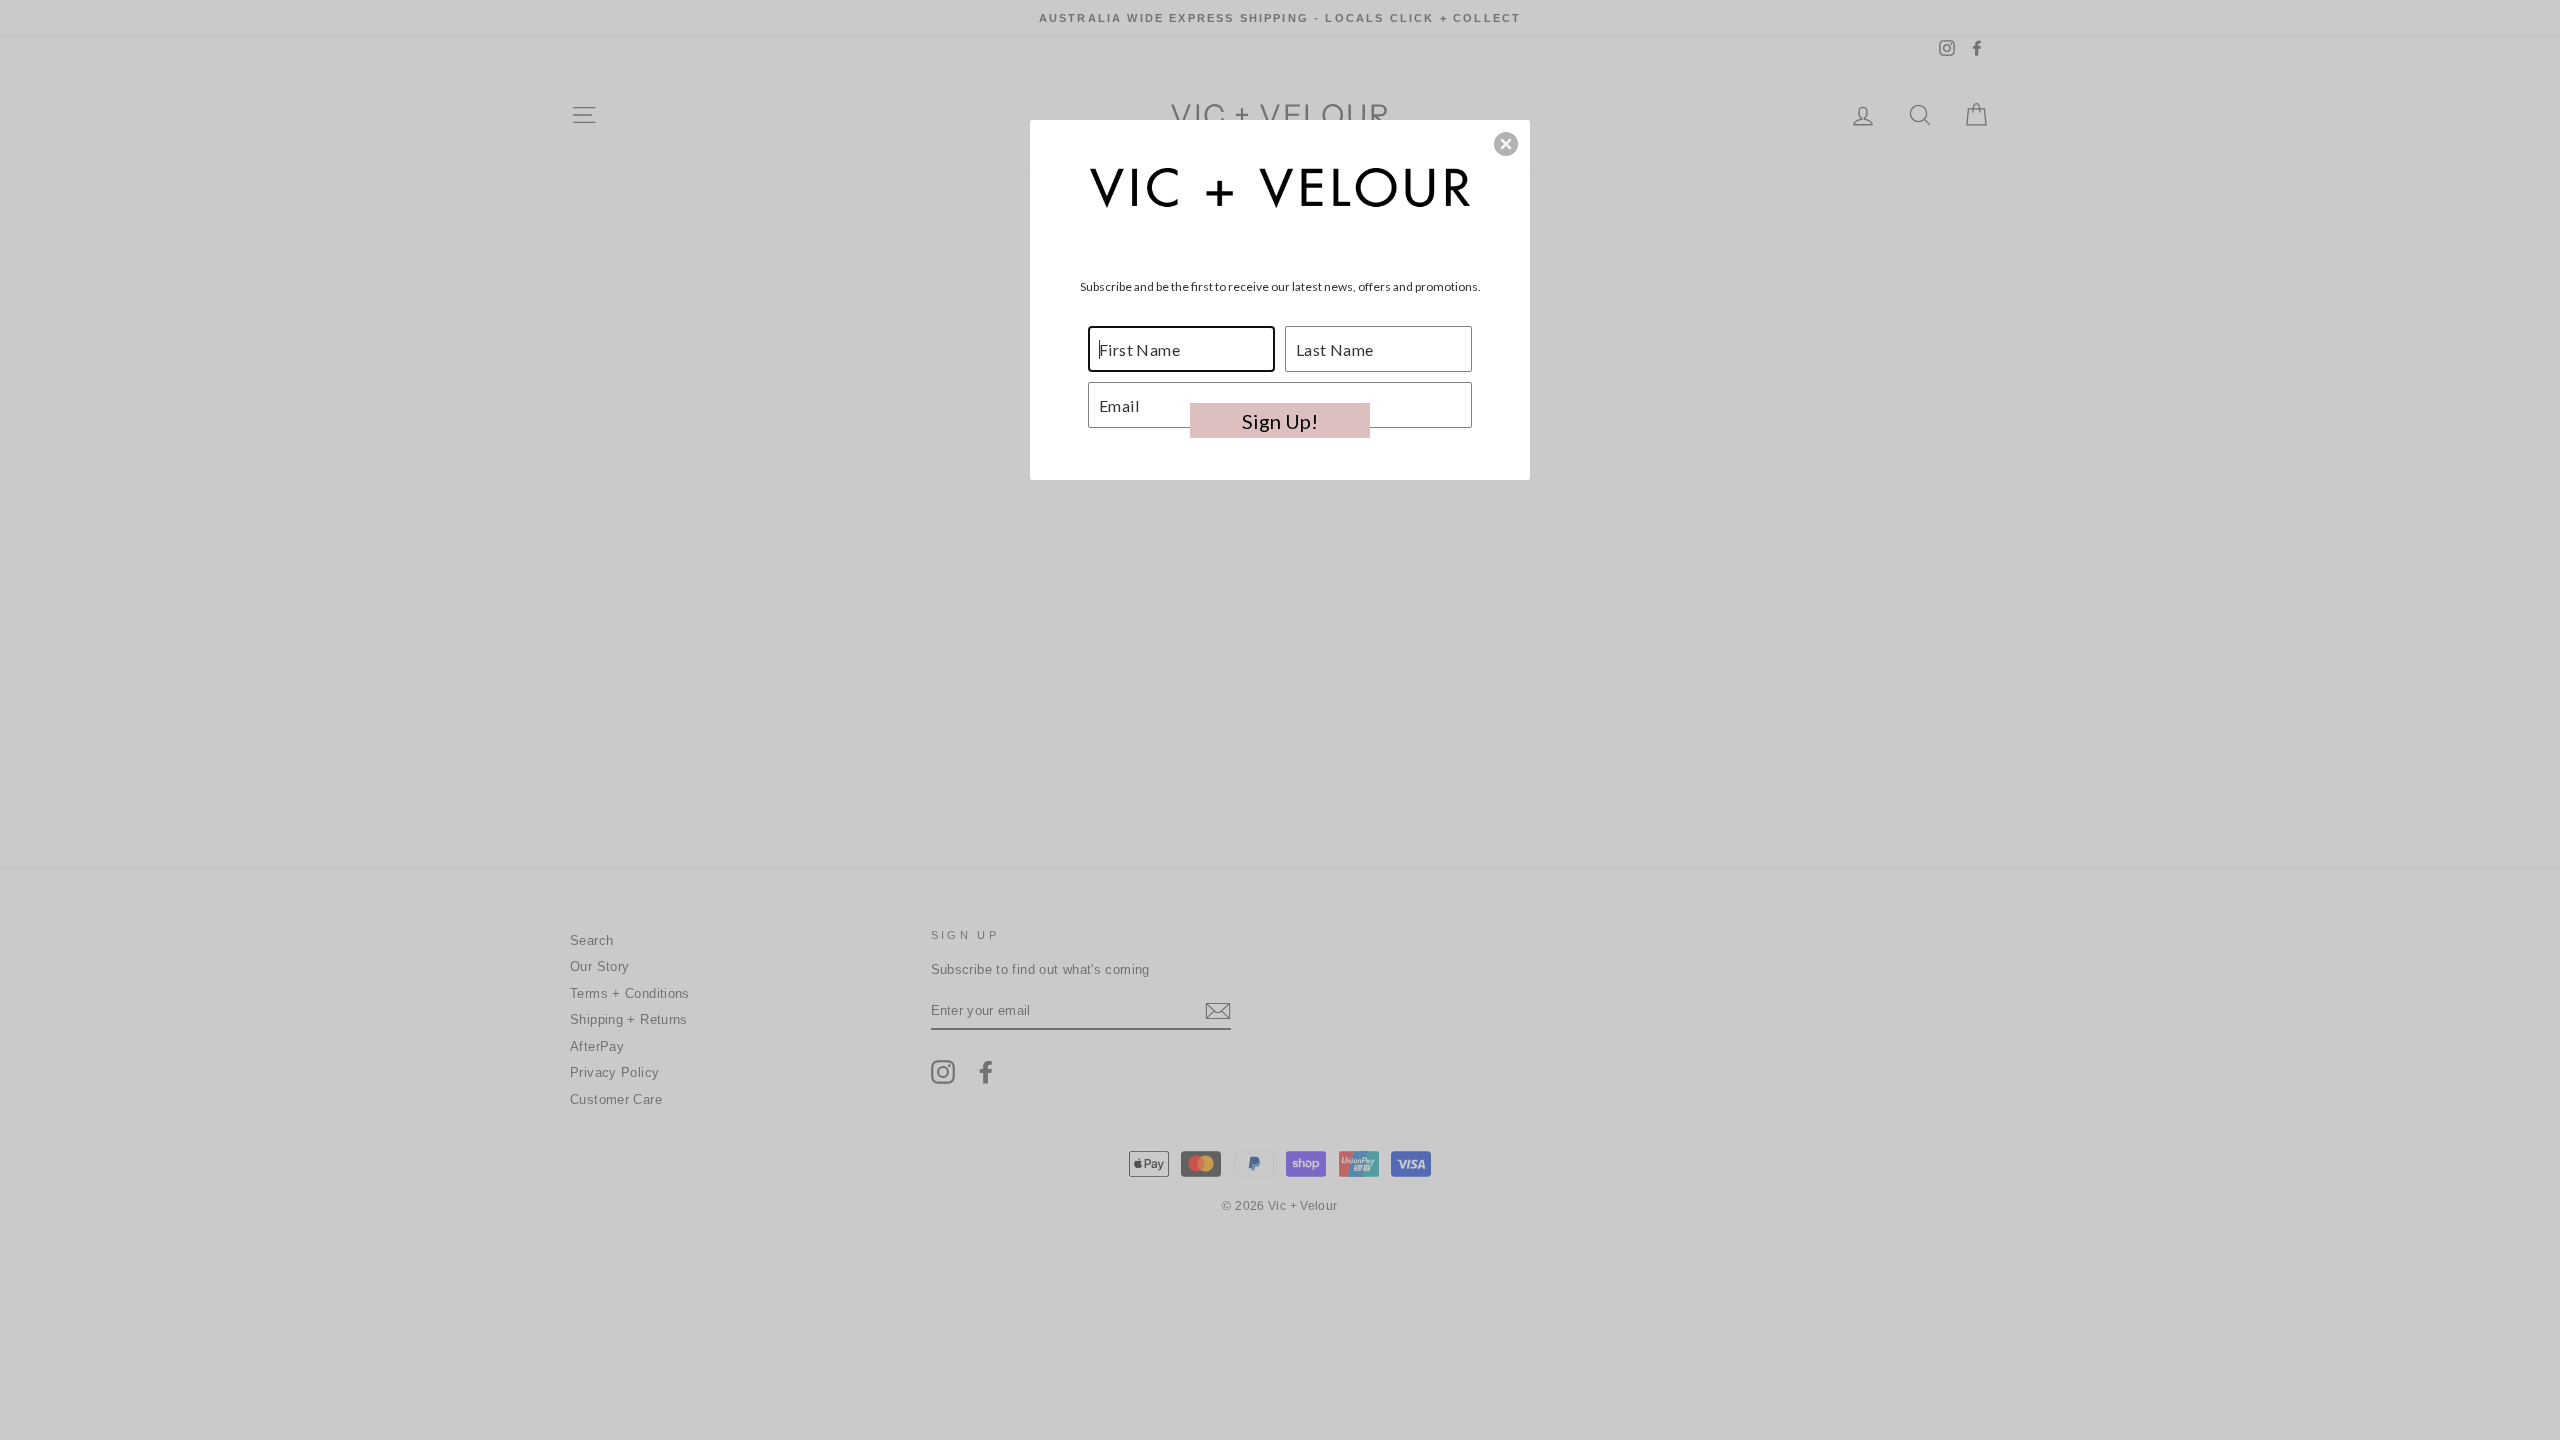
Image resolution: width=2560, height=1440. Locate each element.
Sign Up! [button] (1280, 421)
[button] (1506, 144)
